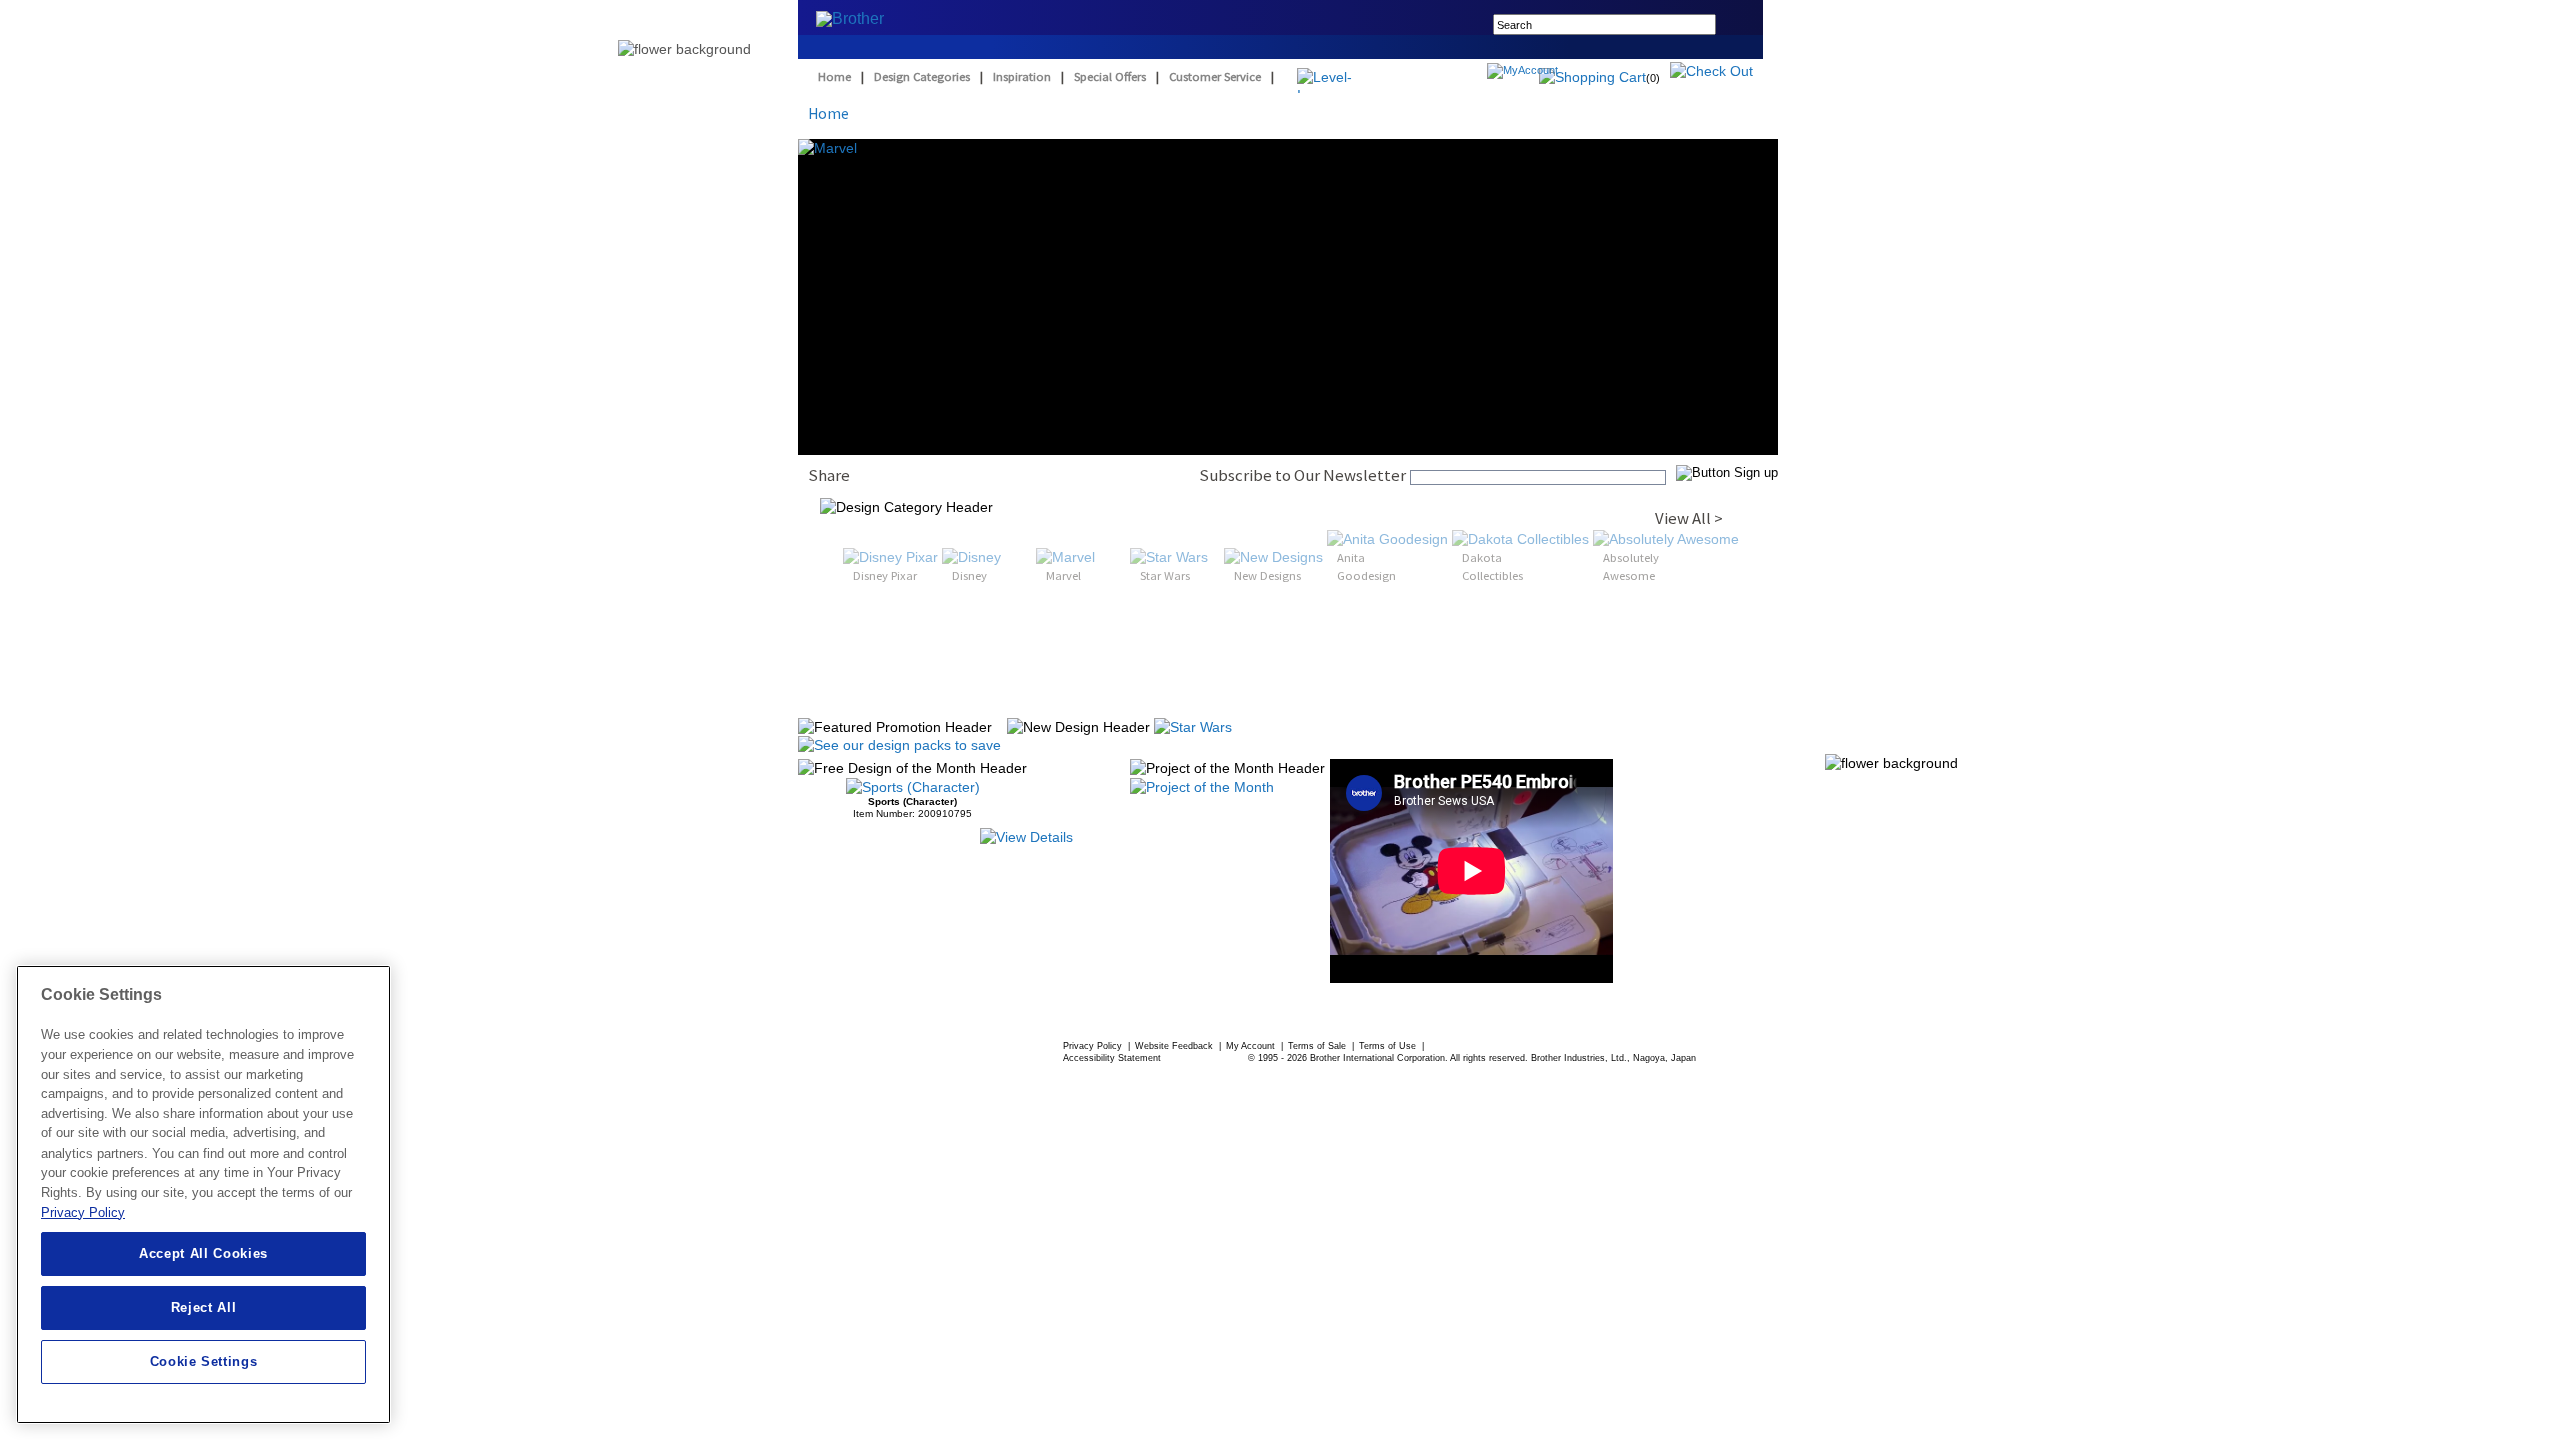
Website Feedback (1175, 1046)
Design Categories (922, 76)
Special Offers (1110, 76)
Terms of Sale (1318, 1046)
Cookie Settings (204, 1361)
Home (834, 76)
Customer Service (1215, 76)
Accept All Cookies (203, 1253)
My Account (1252, 1046)
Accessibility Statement (1112, 1058)
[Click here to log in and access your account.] (1570, 73)
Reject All (204, 1307)
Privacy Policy (1094, 1046)
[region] (203, 1194)
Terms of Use (1389, 1046)
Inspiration (1022, 76)
